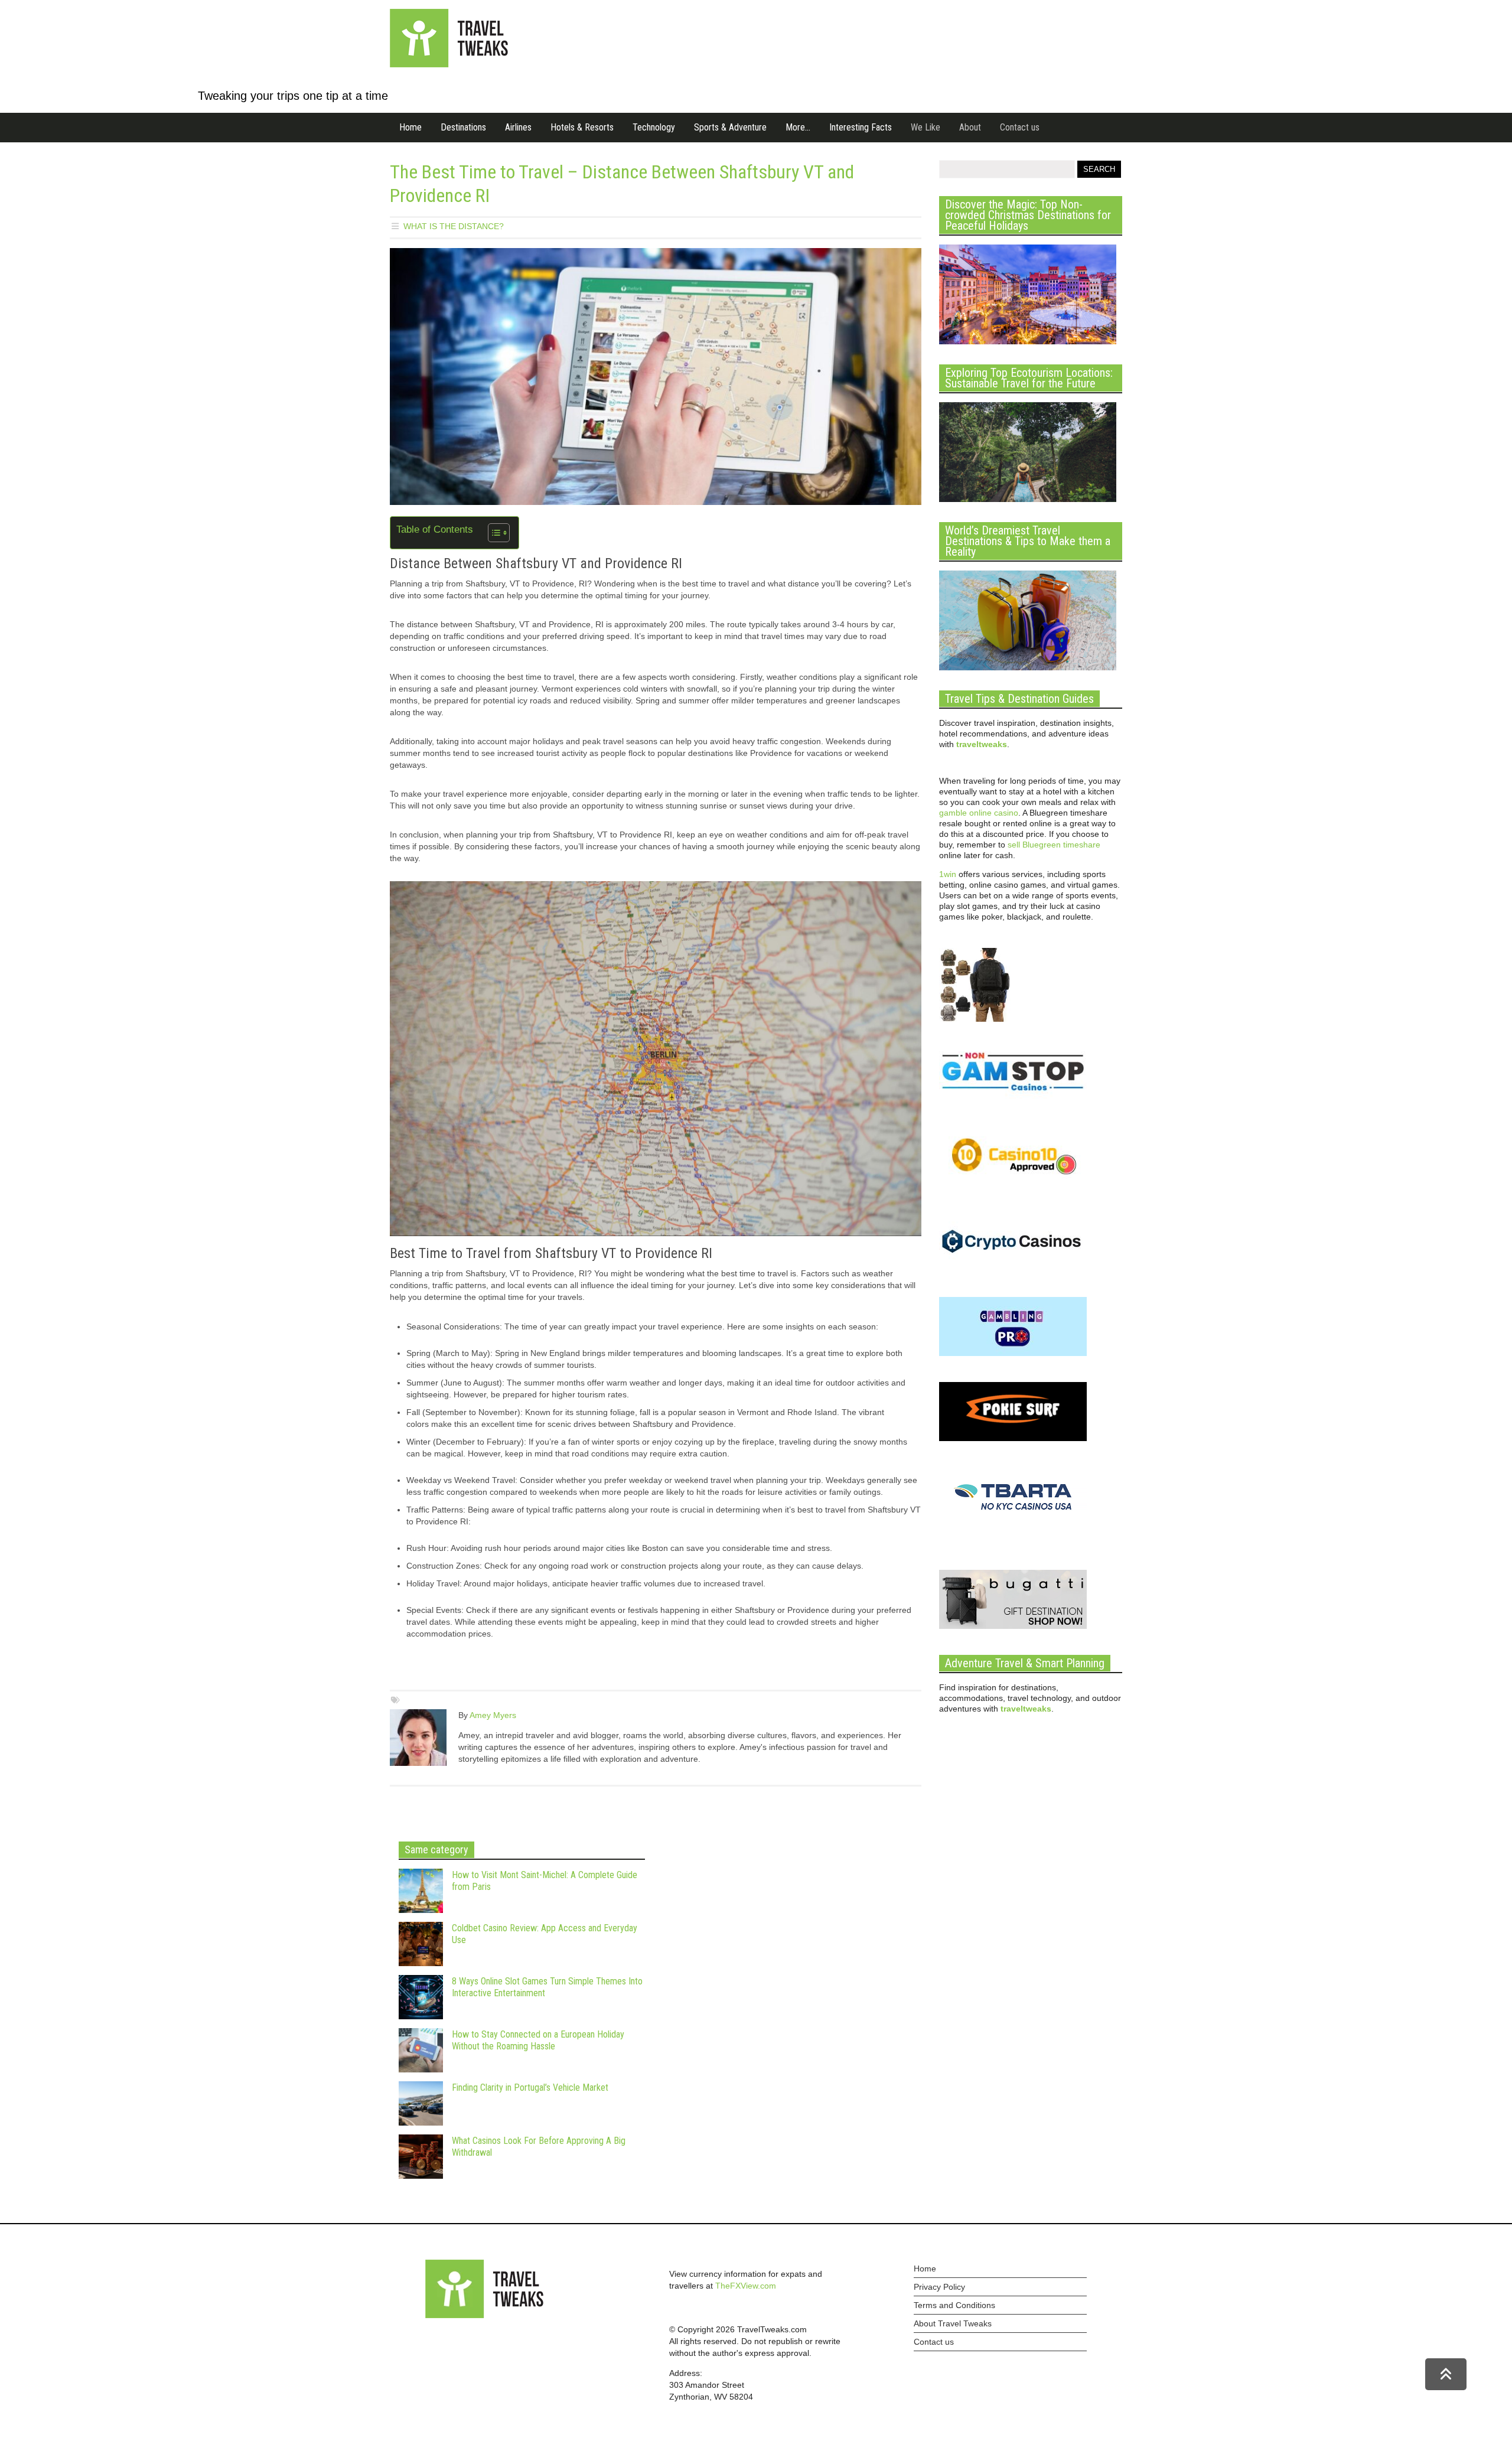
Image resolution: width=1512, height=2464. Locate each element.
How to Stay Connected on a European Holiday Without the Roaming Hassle (538, 2040)
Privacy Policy (939, 2287)
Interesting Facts (861, 127)
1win (948, 874)
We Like (926, 127)
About (970, 127)
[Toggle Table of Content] (493, 533)
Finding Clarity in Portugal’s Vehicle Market (530, 2087)
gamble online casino (979, 813)
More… (798, 127)
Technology (654, 127)
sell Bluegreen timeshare (1054, 845)
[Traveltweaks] (449, 64)
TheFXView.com (746, 2286)
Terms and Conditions (954, 2305)
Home (410, 127)
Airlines (518, 127)
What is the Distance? (454, 226)
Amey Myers (493, 1715)
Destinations (463, 127)
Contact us (1020, 127)
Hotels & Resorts (582, 127)
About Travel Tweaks (953, 2323)
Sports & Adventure (730, 127)
